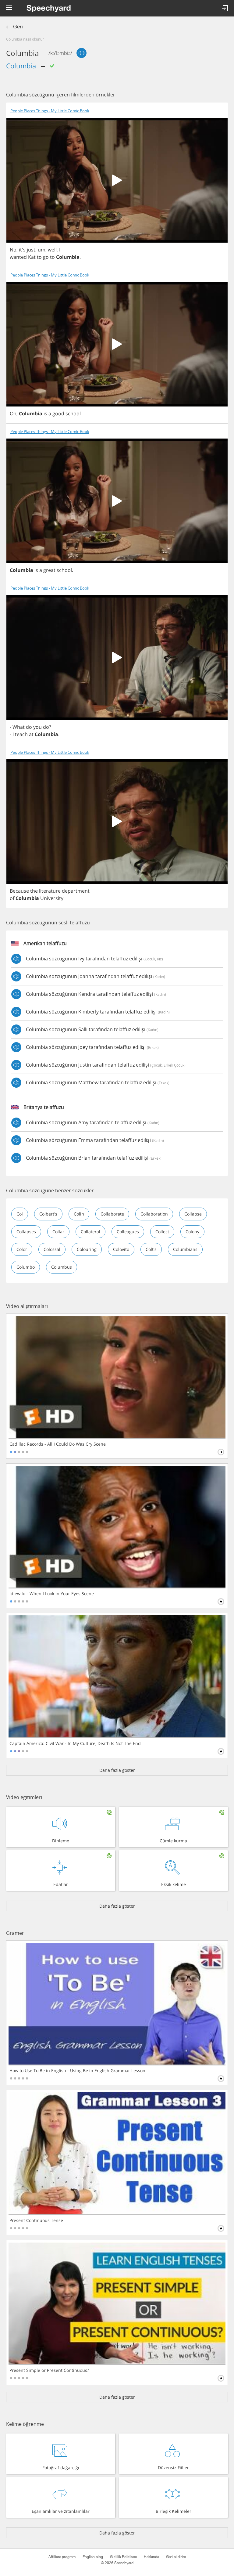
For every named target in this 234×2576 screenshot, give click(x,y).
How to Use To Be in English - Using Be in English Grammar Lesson (77, 2071)
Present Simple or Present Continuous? (49, 2370)
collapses (26, 1232)
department (76, 891)
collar (58, 1232)
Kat (32, 257)
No (13, 250)
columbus (62, 1267)
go (46, 257)
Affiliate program (62, 2557)
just (31, 250)
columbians (185, 1249)
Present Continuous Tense (36, 2220)
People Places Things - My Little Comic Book (50, 111)
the (34, 891)
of (12, 898)
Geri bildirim (176, 2557)
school (73, 414)
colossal (52, 1249)
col (20, 1214)
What (19, 727)
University (52, 898)
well (52, 250)
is (45, 414)
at (31, 734)
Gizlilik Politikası (123, 2557)
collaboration (154, 1214)
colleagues (128, 1232)
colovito (121, 1249)
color (22, 1249)
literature (50, 891)
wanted (18, 257)
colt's (151, 1249)
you (37, 727)
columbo (26, 1267)
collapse (193, 1214)
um (42, 250)
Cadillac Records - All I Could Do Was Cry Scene (58, 1444)
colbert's (48, 1214)
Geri (18, 27)
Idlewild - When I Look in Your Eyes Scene (52, 1594)
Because (19, 891)
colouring (87, 1249)
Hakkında (151, 2557)
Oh (13, 414)
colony (192, 1232)
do (29, 727)
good (58, 414)
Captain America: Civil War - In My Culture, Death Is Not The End (75, 1743)
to (39, 257)
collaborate (112, 1214)
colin (79, 1214)
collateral (90, 1232)
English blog (93, 2557)
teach (21, 734)
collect (162, 1232)
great (49, 570)
